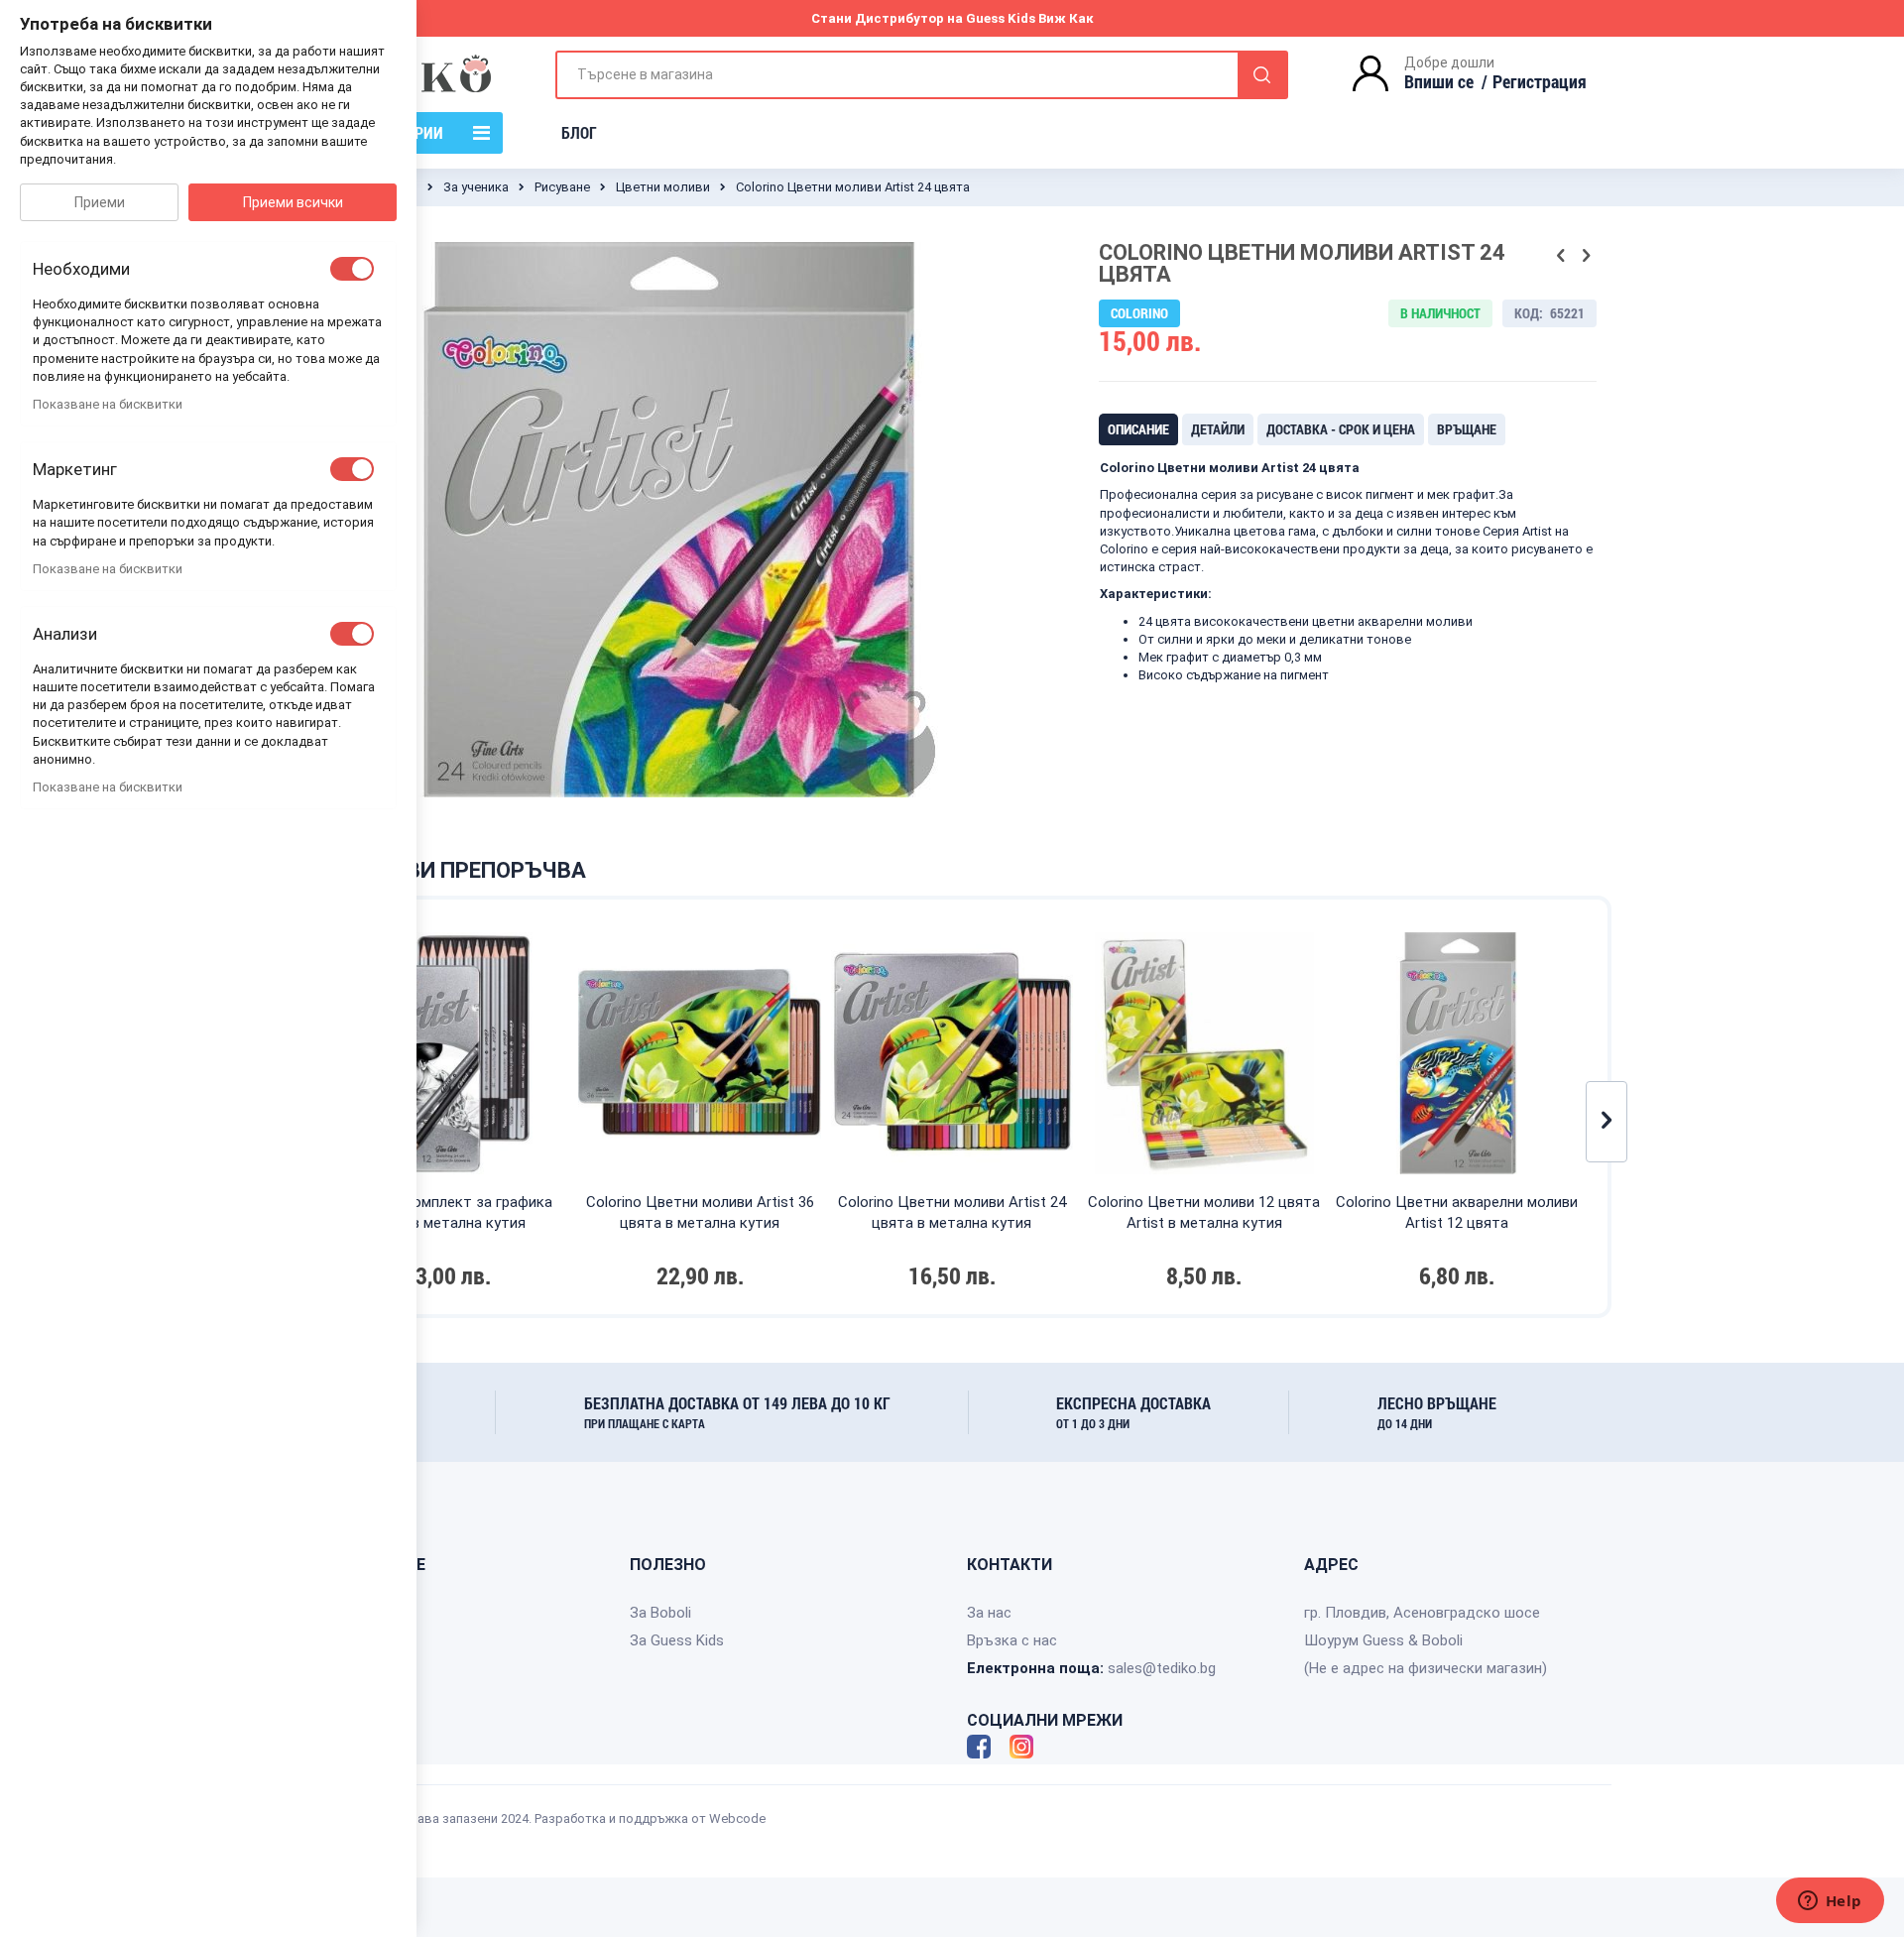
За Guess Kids (677, 1640)
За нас (989, 1613)
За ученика (476, 187)
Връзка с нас (1012, 1640)
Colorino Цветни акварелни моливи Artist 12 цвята (1457, 1212)
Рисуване (562, 187)
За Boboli (660, 1613)
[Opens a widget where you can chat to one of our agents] (1830, 1902)
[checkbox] (352, 269)
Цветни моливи (663, 187)
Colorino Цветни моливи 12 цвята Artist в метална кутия (1204, 1212)
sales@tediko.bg (1162, 1668)
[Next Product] (1586, 256)
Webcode (737, 1818)
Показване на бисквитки (108, 404)
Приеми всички (293, 202)
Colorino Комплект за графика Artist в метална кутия (448, 1212)
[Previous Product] (1561, 256)
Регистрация (1540, 81)
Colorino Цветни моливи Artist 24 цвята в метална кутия (952, 1212)
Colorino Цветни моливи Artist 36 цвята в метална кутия (700, 1212)
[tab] (1138, 429)
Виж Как (1066, 18)
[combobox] (922, 75)
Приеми (100, 202)
